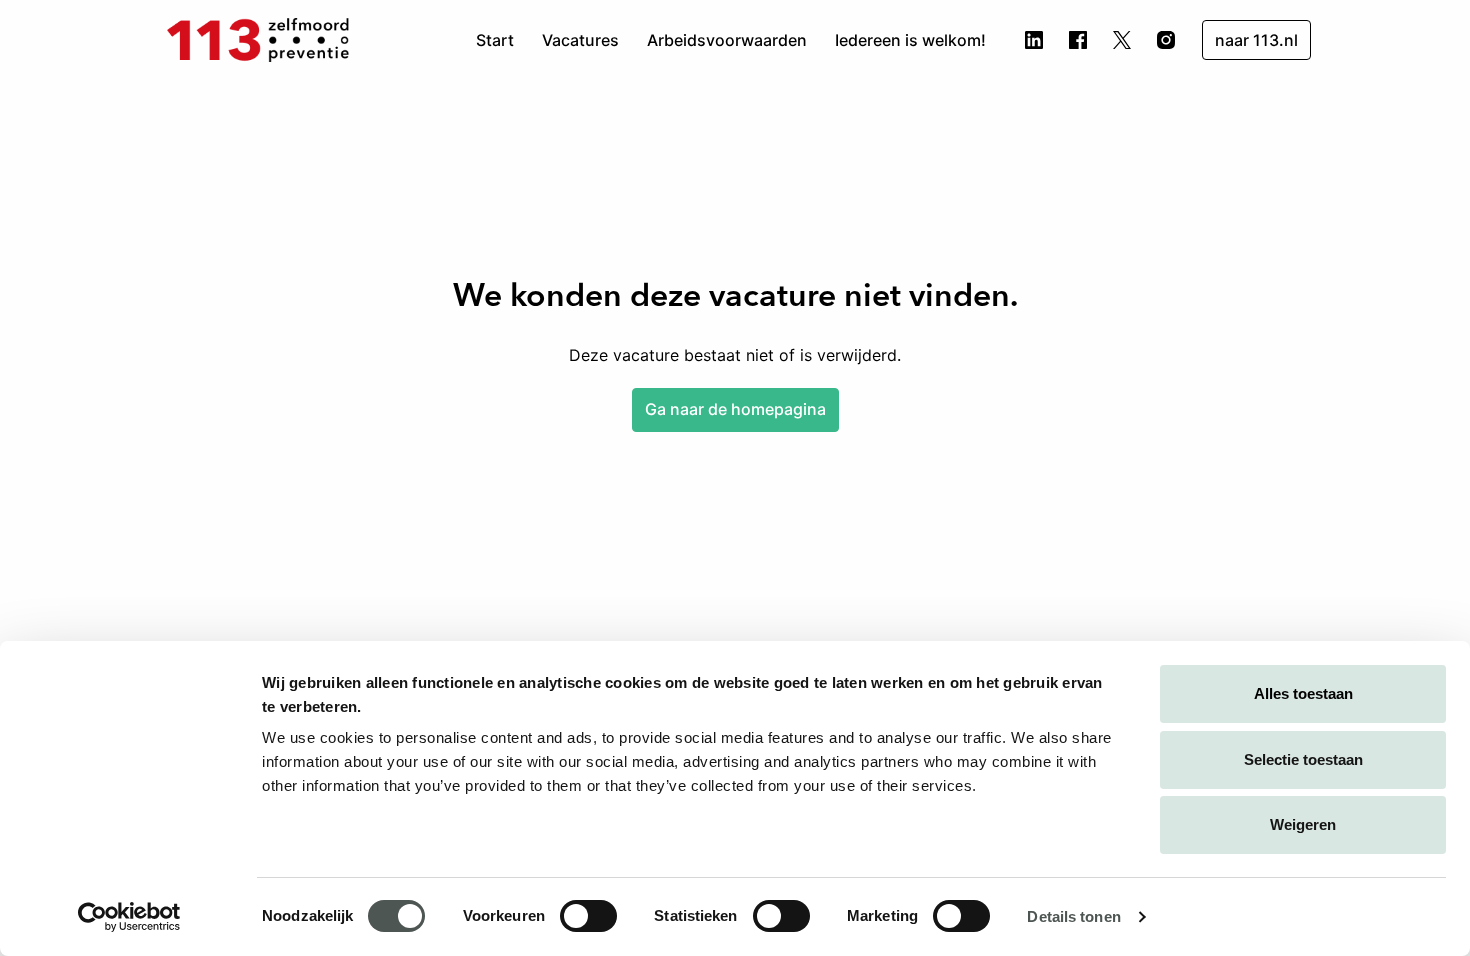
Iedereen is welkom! (910, 40)
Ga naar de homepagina (735, 409)
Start (495, 40)
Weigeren (1303, 824)
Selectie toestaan (1303, 759)
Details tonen (1073, 916)
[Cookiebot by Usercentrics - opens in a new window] (129, 917)
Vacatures (580, 40)
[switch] (588, 916)
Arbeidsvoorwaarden (727, 40)
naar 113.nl (1256, 40)
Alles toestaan (1303, 693)
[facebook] (1078, 40)
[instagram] (1166, 40)
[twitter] (1122, 40)
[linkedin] (1034, 40)
